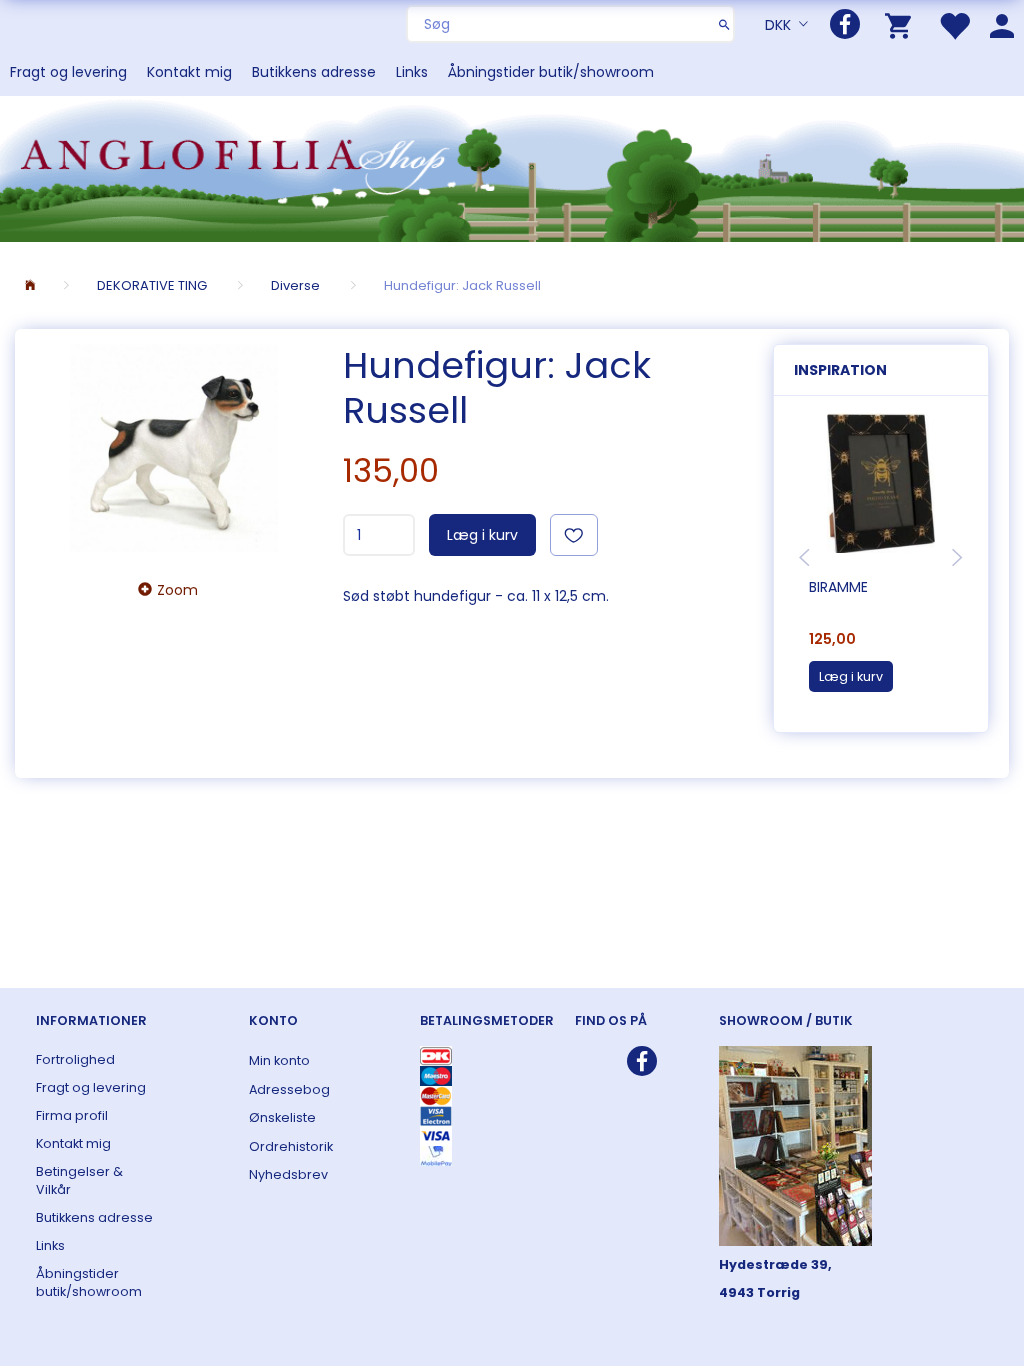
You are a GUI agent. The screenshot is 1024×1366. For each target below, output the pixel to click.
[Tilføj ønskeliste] (574, 535)
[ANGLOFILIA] (512, 166)
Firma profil (72, 1115)
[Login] (1002, 24)
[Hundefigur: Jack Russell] (174, 448)
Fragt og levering (68, 72)
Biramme (838, 587)
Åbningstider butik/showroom (551, 72)
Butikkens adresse (314, 72)
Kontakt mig (189, 72)
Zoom (177, 590)
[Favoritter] (954, 24)
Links (412, 72)
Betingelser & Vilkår (79, 1180)
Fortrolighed (75, 1059)
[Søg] (724, 24)
